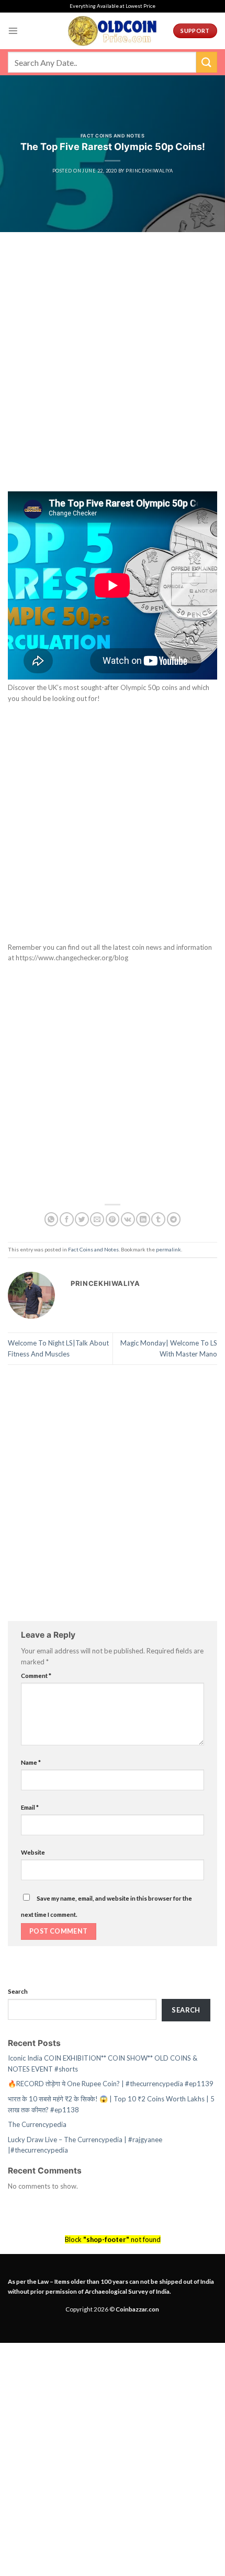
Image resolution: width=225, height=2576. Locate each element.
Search (18, 1991)
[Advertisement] (113, 375)
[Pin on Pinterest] (113, 1219)
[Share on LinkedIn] (143, 1219)
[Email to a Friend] (97, 1219)
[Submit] (207, 62)
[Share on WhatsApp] (52, 1219)
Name (31, 1762)
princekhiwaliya (149, 171)
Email (30, 1807)
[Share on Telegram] (174, 1219)
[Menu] (13, 31)
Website (33, 1852)
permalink (168, 1249)
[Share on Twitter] (82, 1219)
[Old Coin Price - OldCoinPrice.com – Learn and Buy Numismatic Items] (113, 31)
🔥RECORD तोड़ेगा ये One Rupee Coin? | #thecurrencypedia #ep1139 (111, 2084)
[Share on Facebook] (67, 1219)
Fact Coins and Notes (113, 136)
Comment (36, 1675)
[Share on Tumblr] (158, 1219)
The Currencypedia (37, 2124)
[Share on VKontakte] (128, 1219)
